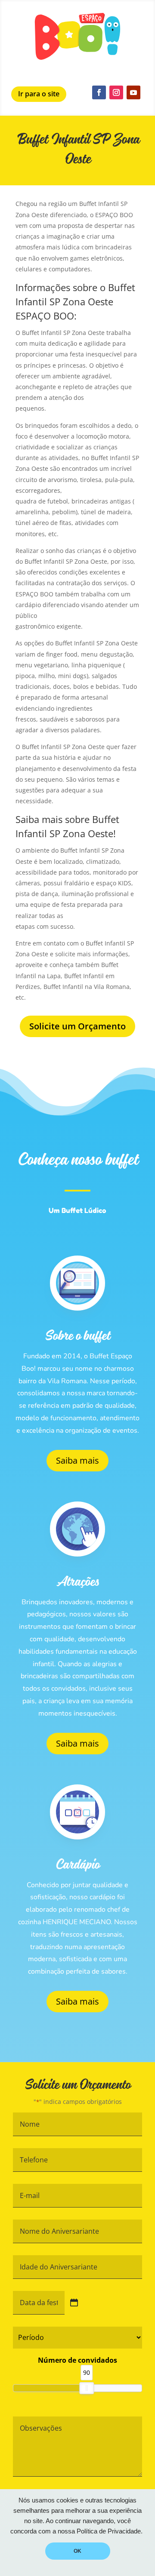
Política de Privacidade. (110, 2531)
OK (77, 2551)
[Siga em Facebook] (99, 92)
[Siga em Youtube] (133, 92)
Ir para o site (39, 94)
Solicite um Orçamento (77, 1026)
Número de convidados (77, 2360)
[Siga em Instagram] (116, 92)
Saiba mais (77, 1460)
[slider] (87, 2388)
